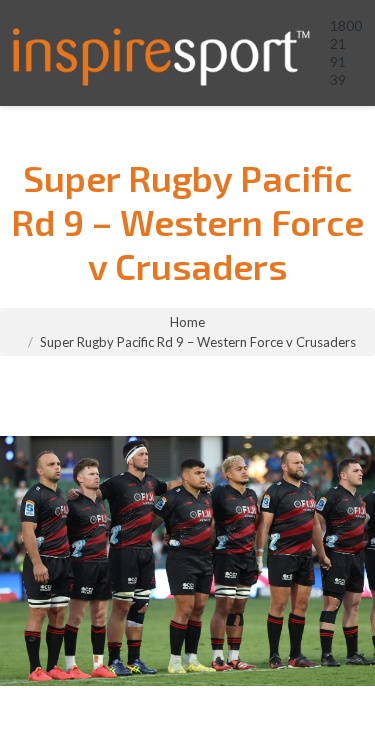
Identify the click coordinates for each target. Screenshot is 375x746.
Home (187, 322)
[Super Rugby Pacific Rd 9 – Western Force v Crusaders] (187, 561)
